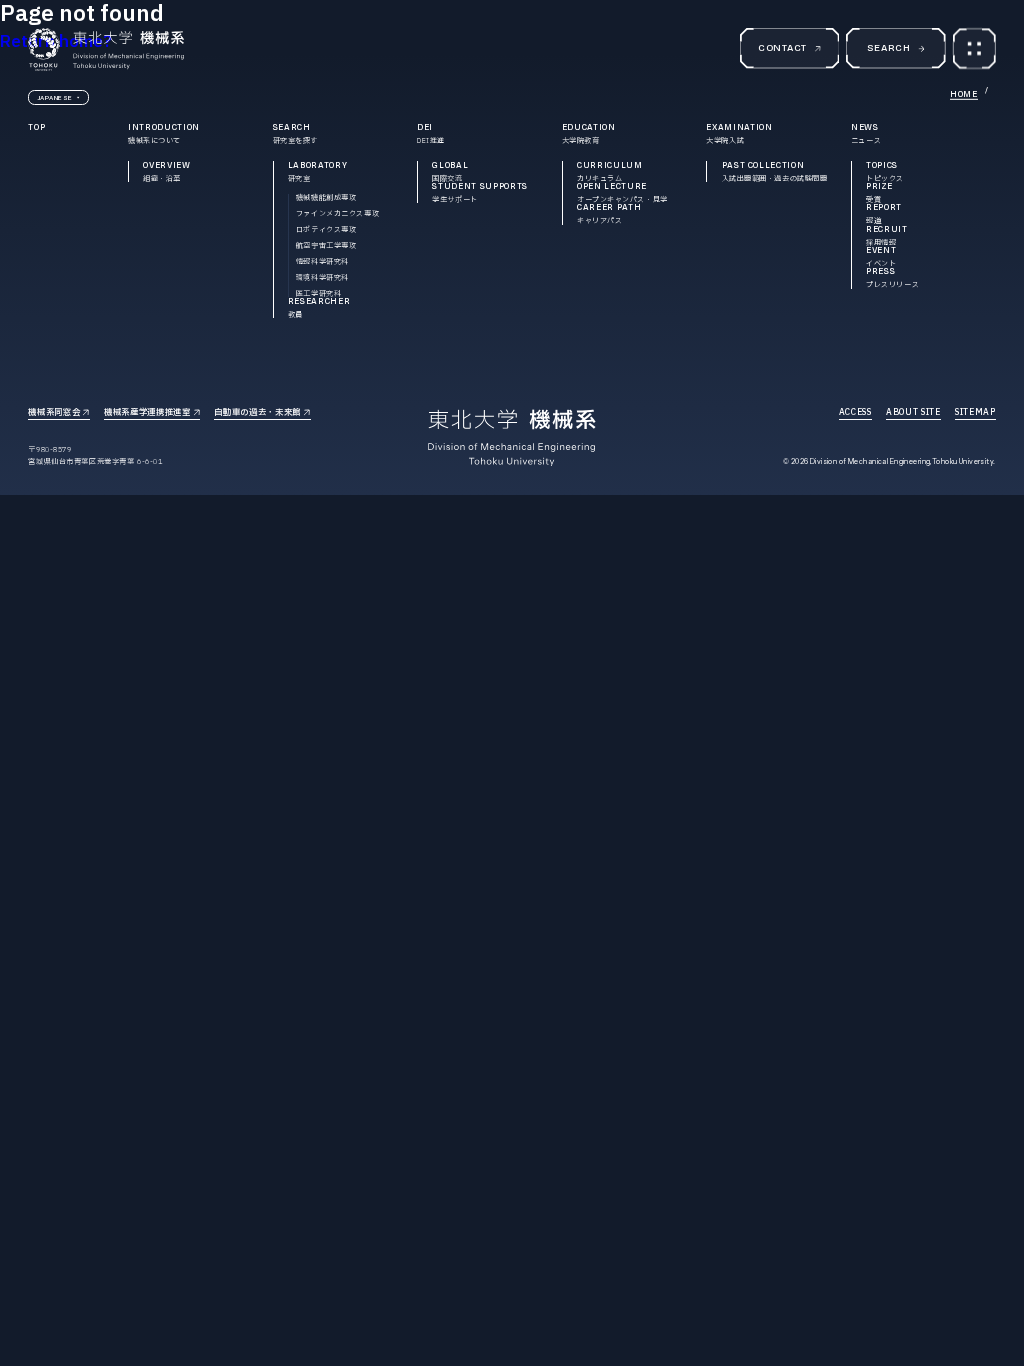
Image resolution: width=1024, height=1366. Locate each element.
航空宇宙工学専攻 (326, 245)
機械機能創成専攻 (326, 197)
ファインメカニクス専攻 (337, 213)
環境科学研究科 (322, 277)
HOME (964, 94)
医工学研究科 (318, 293)
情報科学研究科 (322, 261)
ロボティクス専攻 (326, 229)
